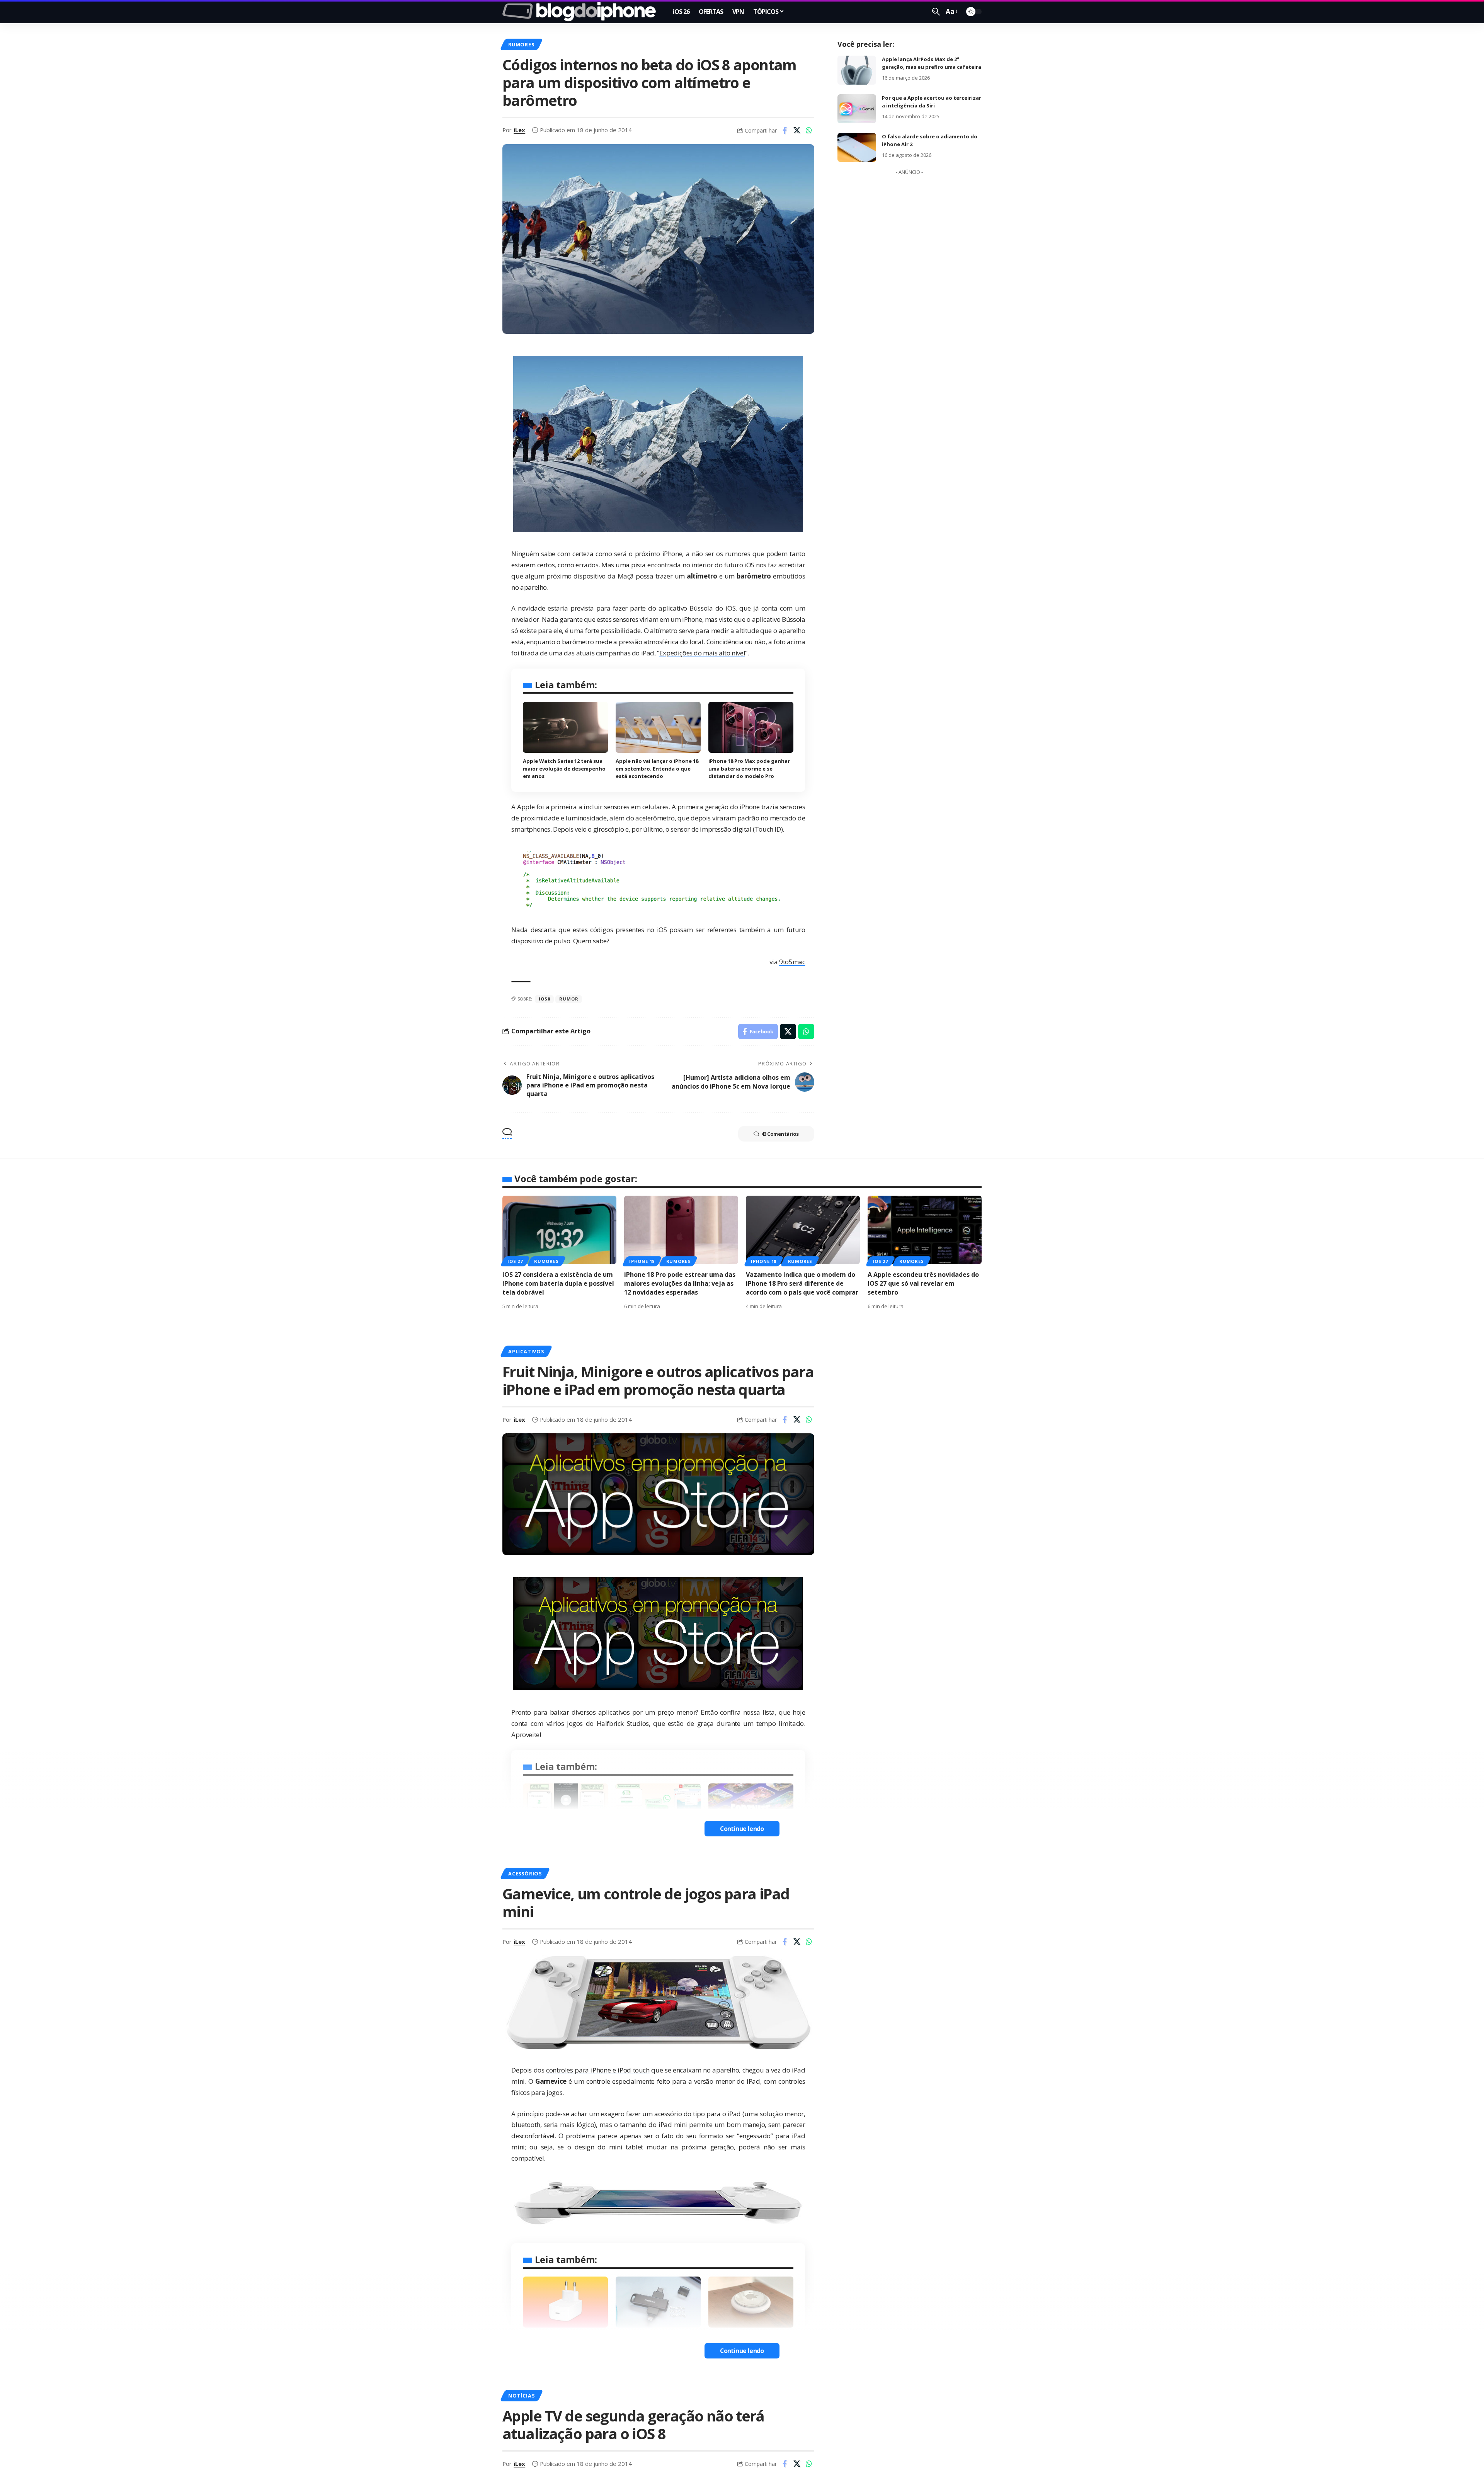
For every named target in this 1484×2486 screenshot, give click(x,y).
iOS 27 (515, 1261)
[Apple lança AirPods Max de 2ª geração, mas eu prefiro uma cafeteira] (857, 70)
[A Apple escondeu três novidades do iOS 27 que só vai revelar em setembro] (925, 1230)
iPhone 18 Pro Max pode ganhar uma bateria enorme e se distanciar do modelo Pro (749, 768)
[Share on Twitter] (797, 130)
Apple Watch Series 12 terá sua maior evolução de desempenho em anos (564, 768)
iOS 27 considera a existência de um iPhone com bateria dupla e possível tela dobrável (558, 1283)
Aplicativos (526, 1351)
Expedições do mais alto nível (702, 653)
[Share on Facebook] (785, 130)
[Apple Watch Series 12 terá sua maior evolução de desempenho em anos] (565, 727)
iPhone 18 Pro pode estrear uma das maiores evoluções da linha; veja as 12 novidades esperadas (680, 1283)
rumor (569, 999)
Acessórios (525, 1873)
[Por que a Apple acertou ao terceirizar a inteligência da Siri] (857, 109)
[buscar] (936, 12)
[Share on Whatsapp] (809, 130)
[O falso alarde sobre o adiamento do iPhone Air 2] (857, 147)
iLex (519, 130)
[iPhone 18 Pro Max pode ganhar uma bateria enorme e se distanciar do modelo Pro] (751, 727)
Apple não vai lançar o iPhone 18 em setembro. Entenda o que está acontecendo (657, 768)
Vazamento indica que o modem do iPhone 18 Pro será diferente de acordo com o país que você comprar (802, 1283)
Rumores (521, 44)
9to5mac (792, 962)
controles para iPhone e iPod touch (598, 2070)
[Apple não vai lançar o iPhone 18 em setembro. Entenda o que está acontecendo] (658, 727)
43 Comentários (780, 1134)
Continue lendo (742, 1829)
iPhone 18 (642, 1261)
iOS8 (544, 999)
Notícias (521, 2396)
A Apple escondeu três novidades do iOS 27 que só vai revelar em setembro (923, 1283)
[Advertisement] (909, 294)
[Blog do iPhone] (581, 12)
